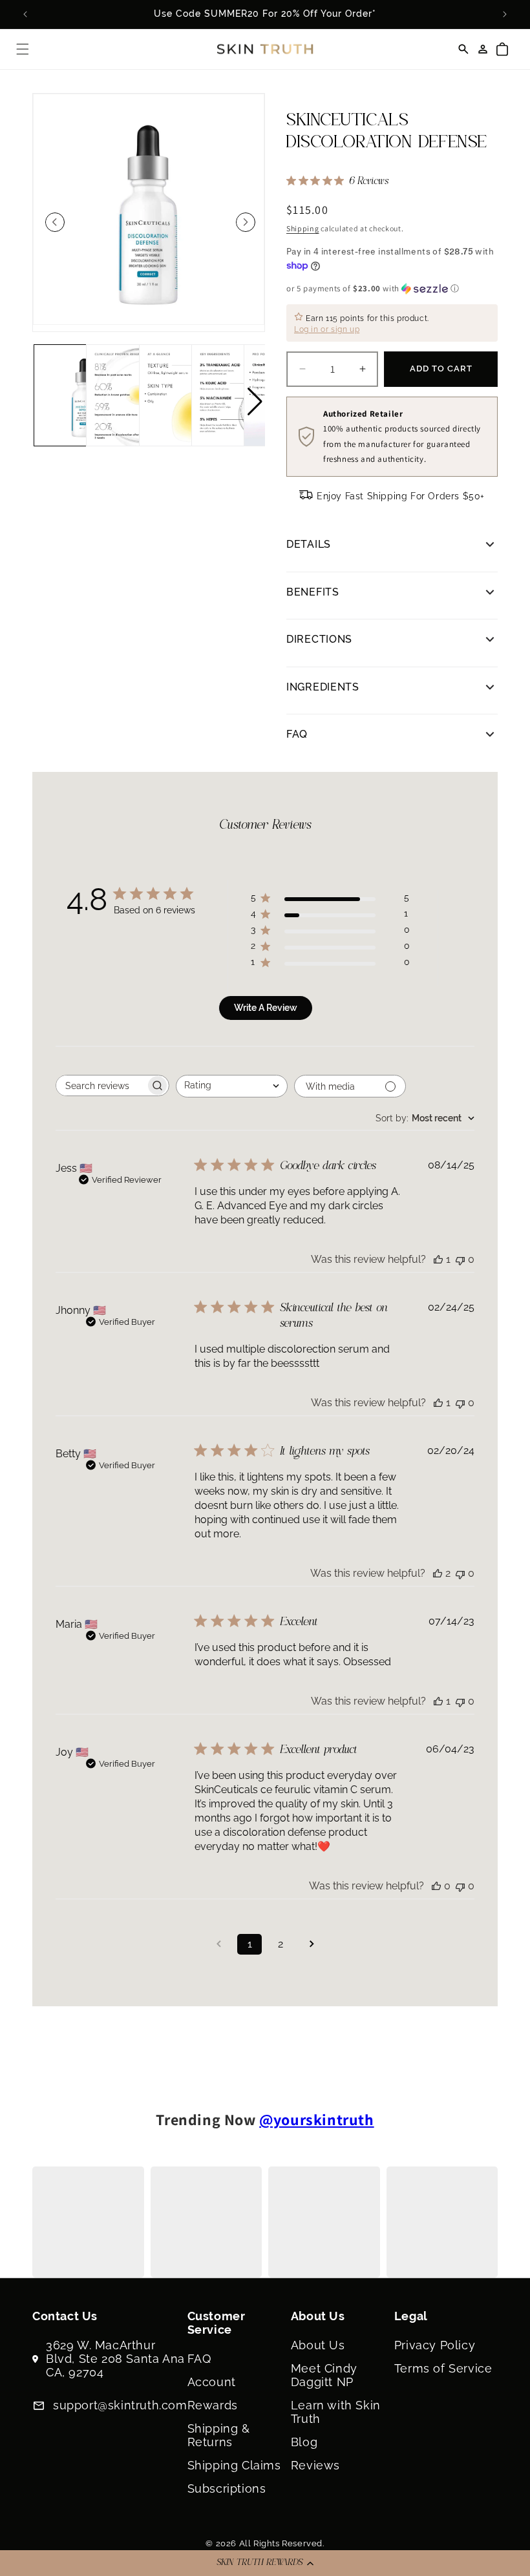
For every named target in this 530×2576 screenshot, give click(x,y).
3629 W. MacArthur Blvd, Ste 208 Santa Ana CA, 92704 (115, 2359)
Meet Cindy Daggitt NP (324, 2375)
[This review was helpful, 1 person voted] (438, 1259)
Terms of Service (443, 2368)
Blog (304, 2442)
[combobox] (232, 1086)
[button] (265, 2563)
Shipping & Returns (219, 2435)
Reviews (315, 2465)
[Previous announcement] (25, 14)
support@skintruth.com (120, 2405)
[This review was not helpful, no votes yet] (460, 1259)
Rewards (213, 2405)
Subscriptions (227, 2488)
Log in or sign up (327, 329)
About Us (318, 2345)
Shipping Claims (234, 2465)
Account (212, 2382)
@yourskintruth (316, 2119)
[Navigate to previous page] (218, 1944)
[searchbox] (101, 1085)
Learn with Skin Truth (336, 2412)
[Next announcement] (505, 14)
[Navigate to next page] (312, 1944)
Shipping (303, 228)
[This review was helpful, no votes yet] (436, 1886)
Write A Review (266, 1008)
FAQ (199, 2359)
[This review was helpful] (438, 1573)
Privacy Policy (435, 2345)
